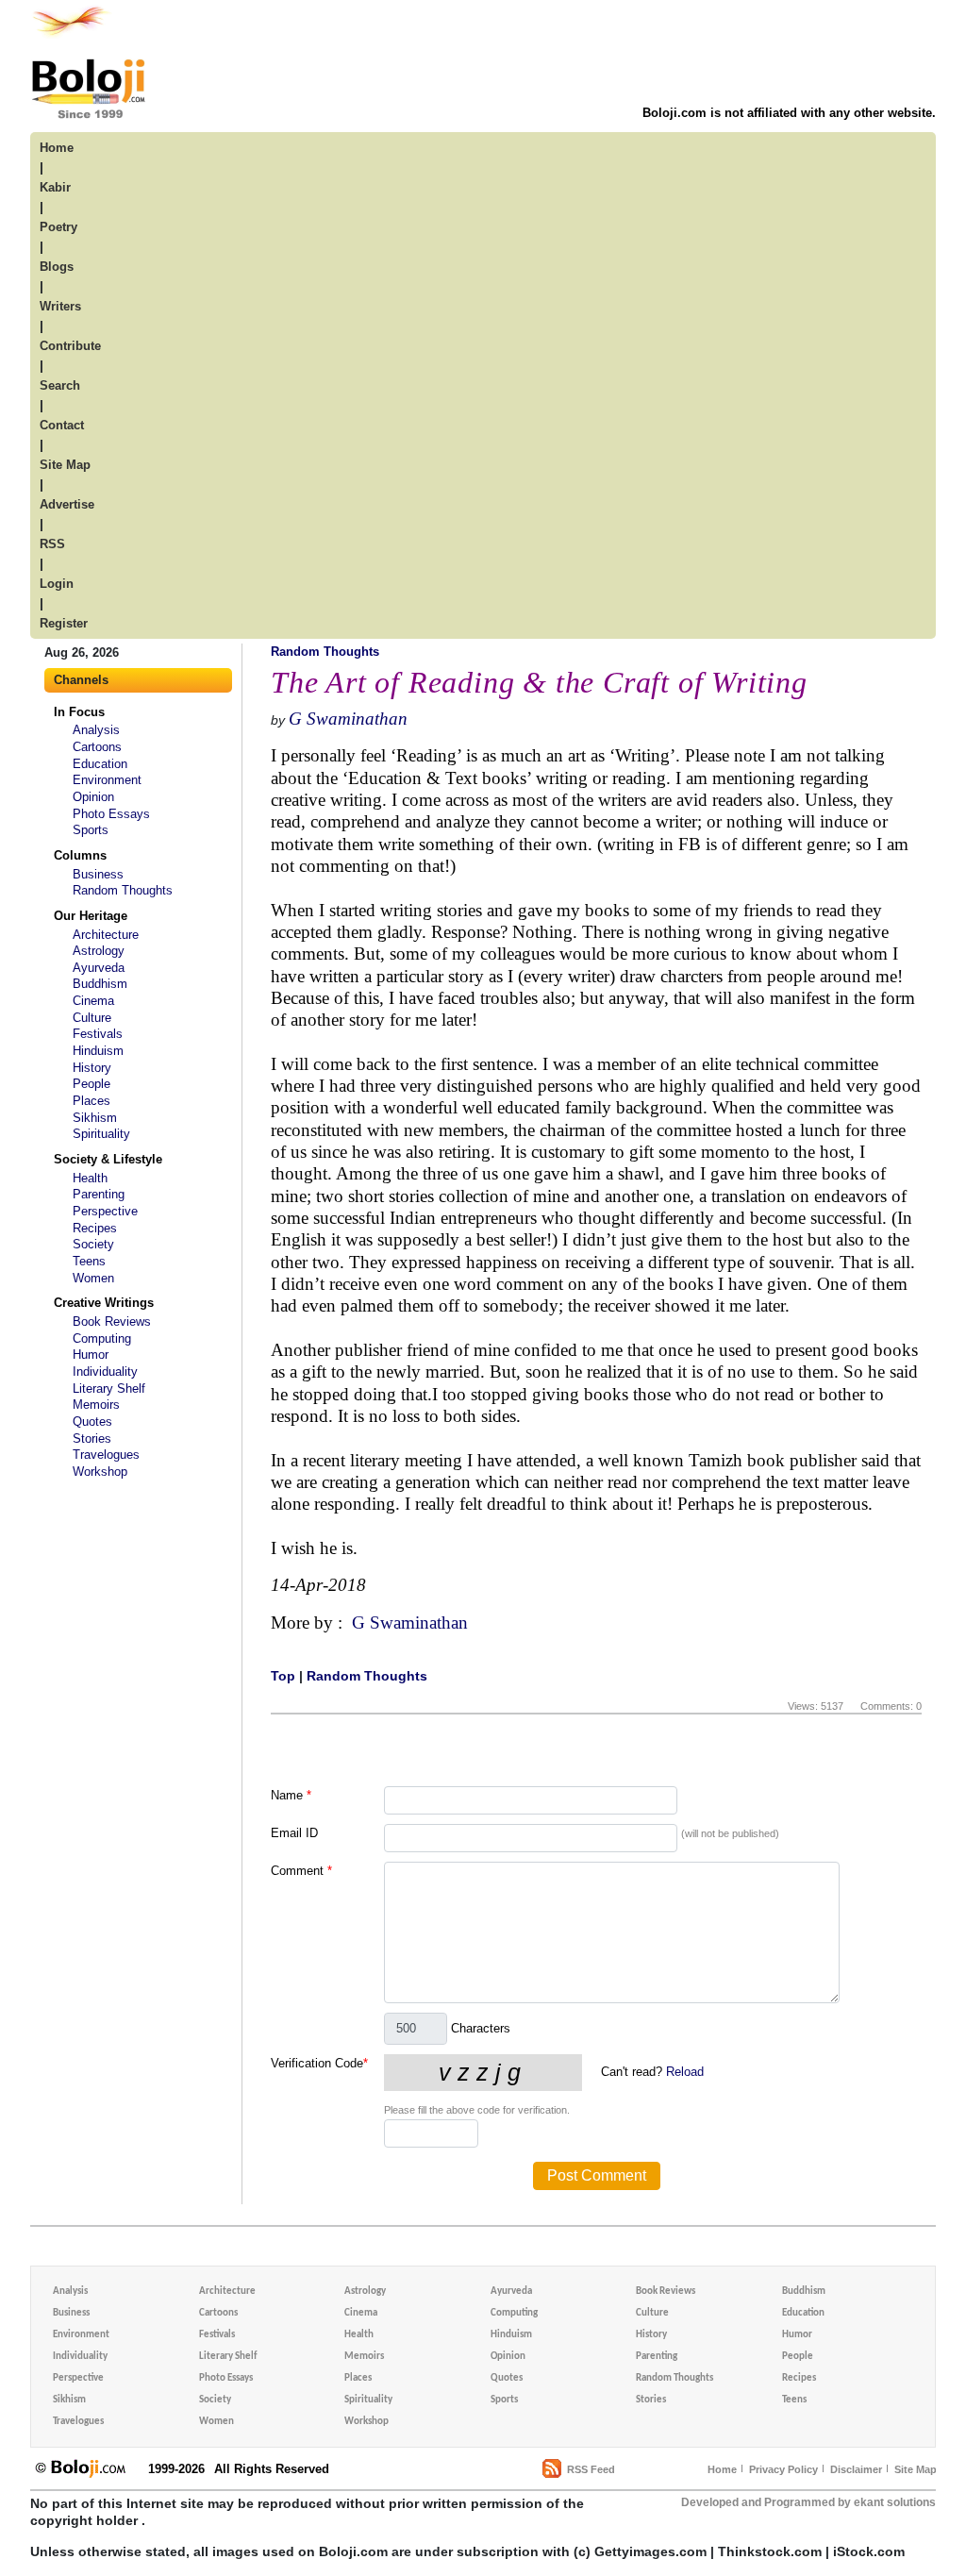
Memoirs (96, 1405)
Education (100, 764)
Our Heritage (91, 916)
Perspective (105, 1211)
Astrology (99, 951)
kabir (55, 187)
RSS (52, 544)
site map (65, 465)
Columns (80, 855)
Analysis (96, 730)
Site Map (916, 2469)
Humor (91, 1355)
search (60, 385)
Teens (89, 1261)
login (57, 584)
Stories (92, 1439)
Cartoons (97, 747)
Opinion (93, 797)
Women (93, 1278)
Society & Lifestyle (108, 1159)
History (92, 1068)
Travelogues (106, 1455)
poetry (58, 227)
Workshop (100, 1472)
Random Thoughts (123, 890)
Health (90, 1178)
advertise (67, 504)
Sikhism (95, 1118)
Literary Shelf (109, 1388)
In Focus (79, 712)
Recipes (95, 1228)
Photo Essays (111, 814)
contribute (70, 346)
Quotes (92, 1422)
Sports (91, 830)
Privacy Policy (783, 2469)
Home (722, 2469)
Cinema (93, 1001)
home (57, 148)
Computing (102, 1338)
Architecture (106, 935)
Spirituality (101, 1134)
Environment (107, 780)
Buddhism (100, 984)
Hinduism (98, 1051)
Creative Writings (104, 1303)
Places (92, 1101)
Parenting (99, 1194)
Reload (685, 2072)
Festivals (98, 1034)
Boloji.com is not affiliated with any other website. (789, 113)
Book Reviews (112, 1321)
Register (64, 623)
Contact (62, 425)
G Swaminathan (348, 719)
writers (60, 306)
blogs (57, 267)
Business (98, 874)
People (92, 1084)
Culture (92, 1018)
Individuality (105, 1372)
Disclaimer (856, 2469)
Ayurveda (99, 968)
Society (93, 1244)
